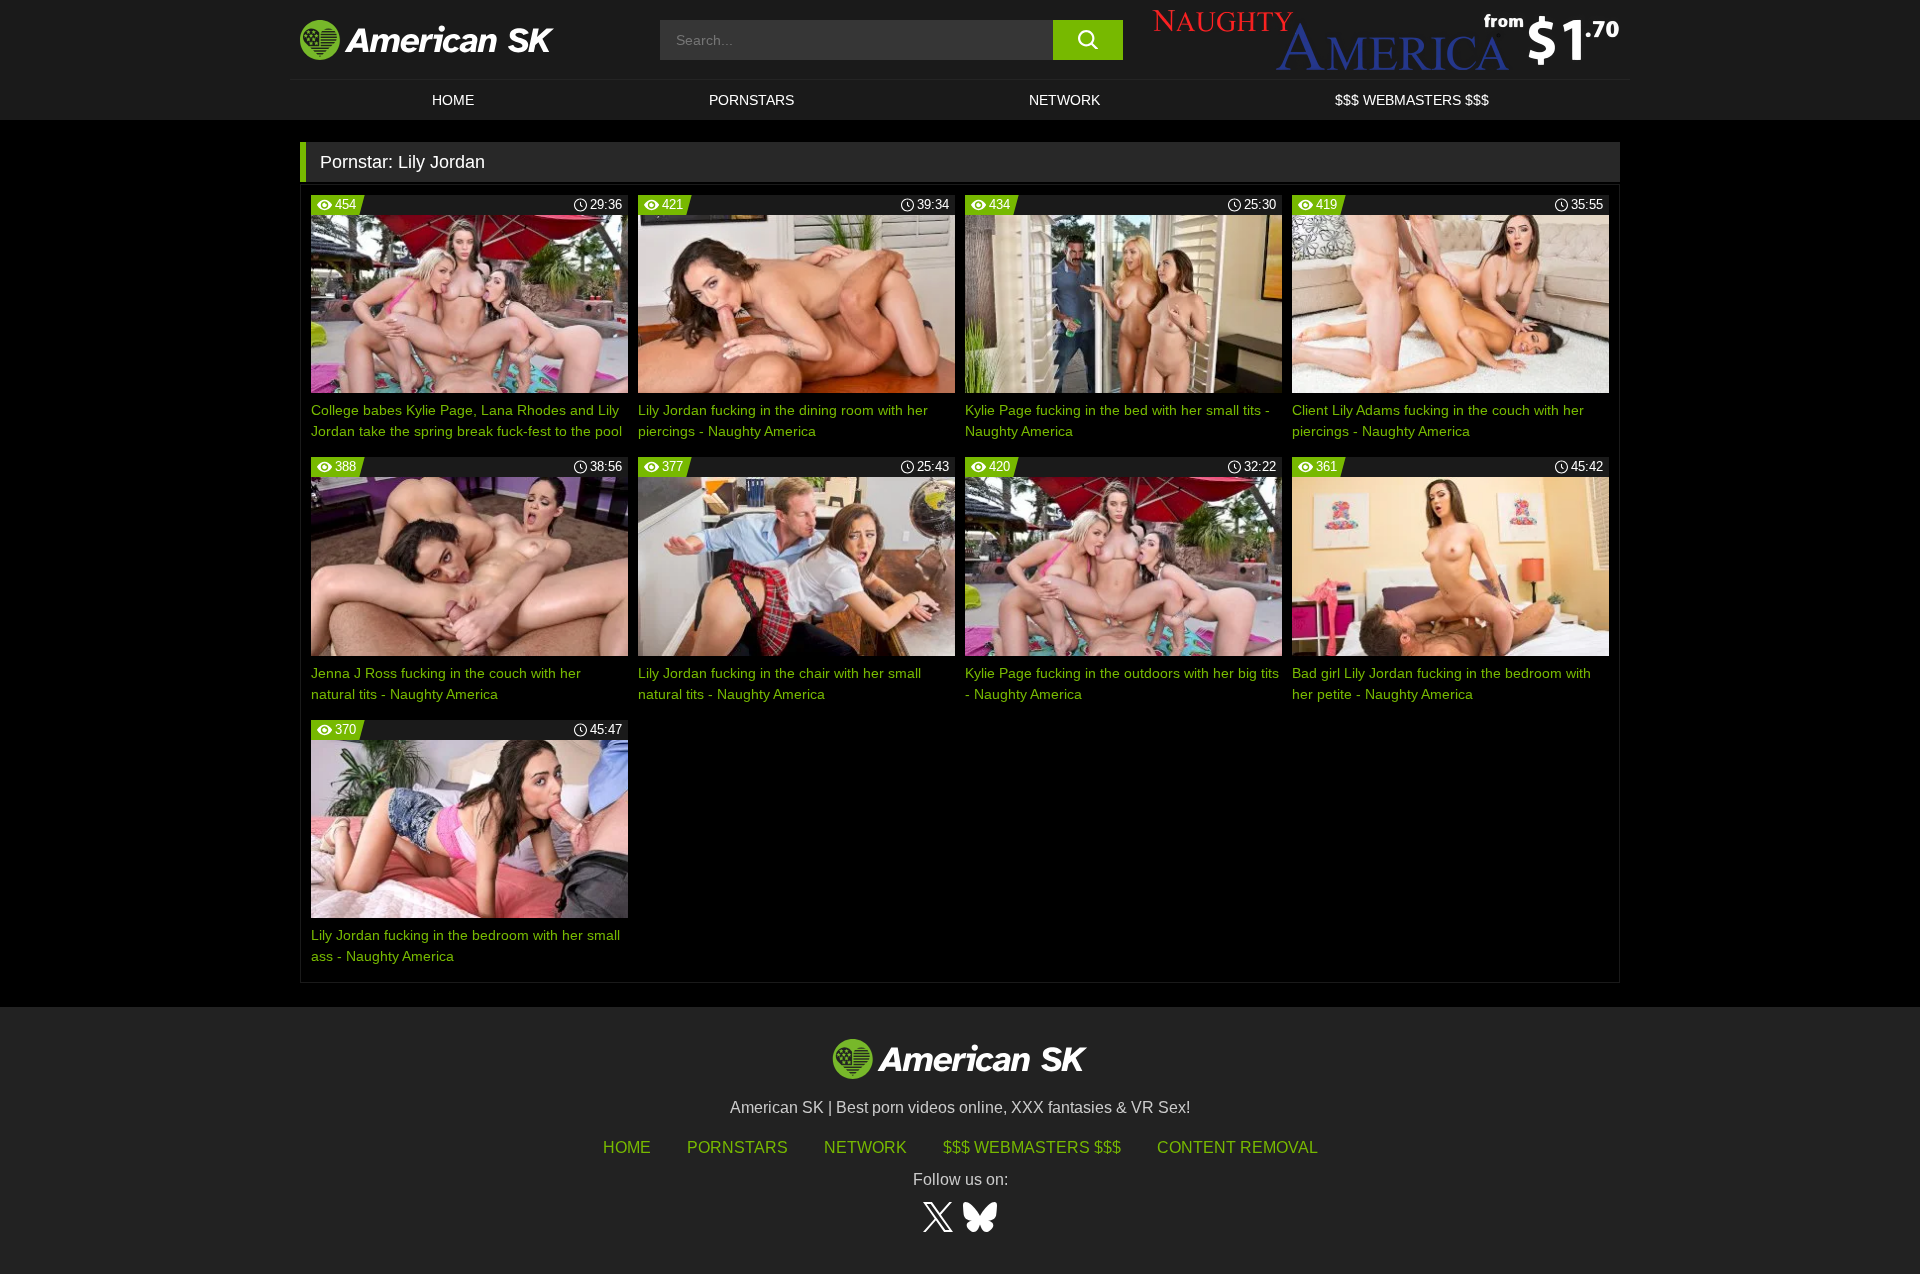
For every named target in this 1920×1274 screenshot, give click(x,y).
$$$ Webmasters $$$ (1032, 1147)
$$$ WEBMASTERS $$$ (1412, 100)
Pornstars (737, 1147)
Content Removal (1237, 1147)
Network (1064, 100)
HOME (453, 100)
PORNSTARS (751, 100)
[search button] (1087, 40)
